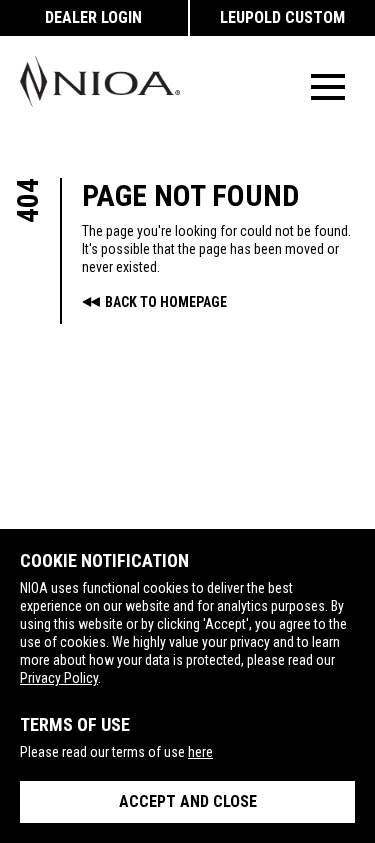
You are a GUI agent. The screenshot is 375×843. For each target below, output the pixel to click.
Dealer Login (93, 17)
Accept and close (188, 801)
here (200, 752)
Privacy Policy (59, 678)
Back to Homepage (166, 302)
